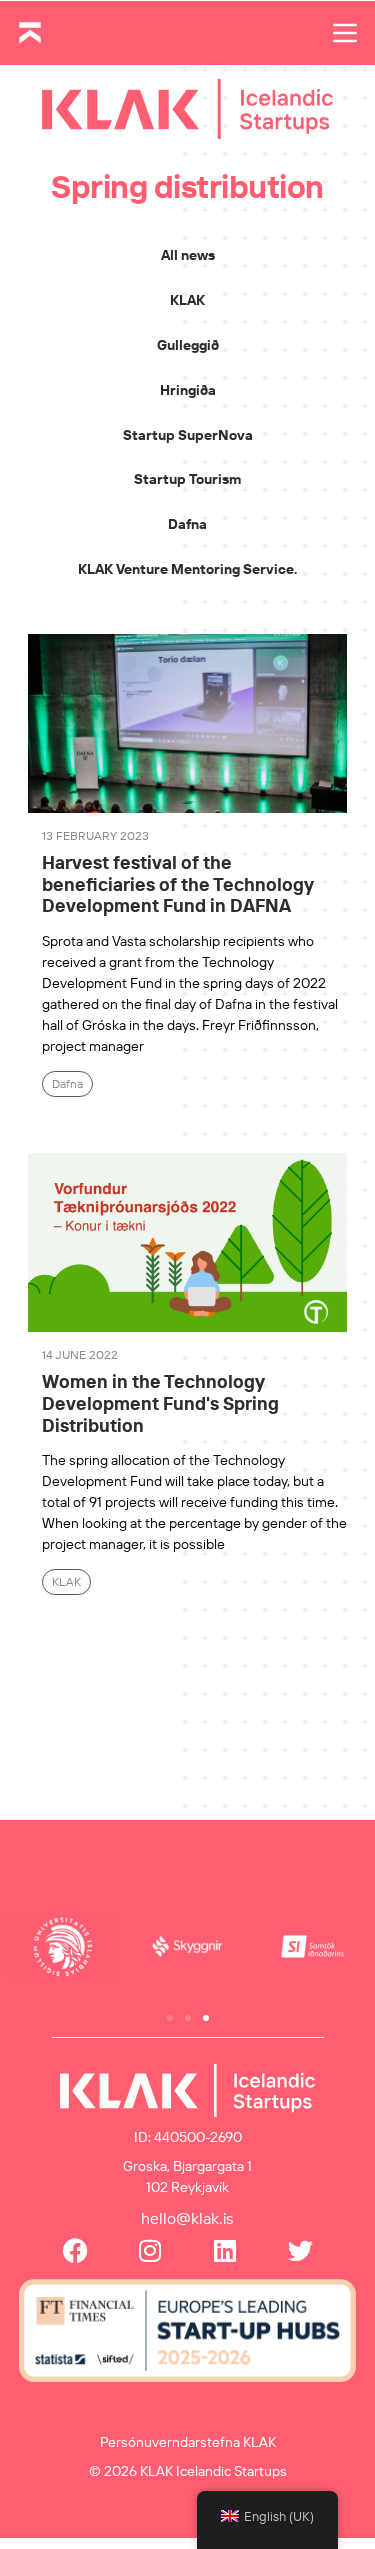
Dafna (187, 524)
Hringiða (188, 390)
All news (188, 255)
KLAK (187, 300)
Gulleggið (188, 345)
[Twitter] (300, 2250)
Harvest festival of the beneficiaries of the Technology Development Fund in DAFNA (177, 884)
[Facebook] (75, 2250)
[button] (170, 2018)
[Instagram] (150, 2250)
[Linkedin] (225, 2250)
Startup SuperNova (188, 435)
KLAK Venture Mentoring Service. (187, 569)
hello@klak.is (187, 2218)
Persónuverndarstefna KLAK (188, 2442)
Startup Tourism (187, 479)
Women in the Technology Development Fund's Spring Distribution (160, 1403)
